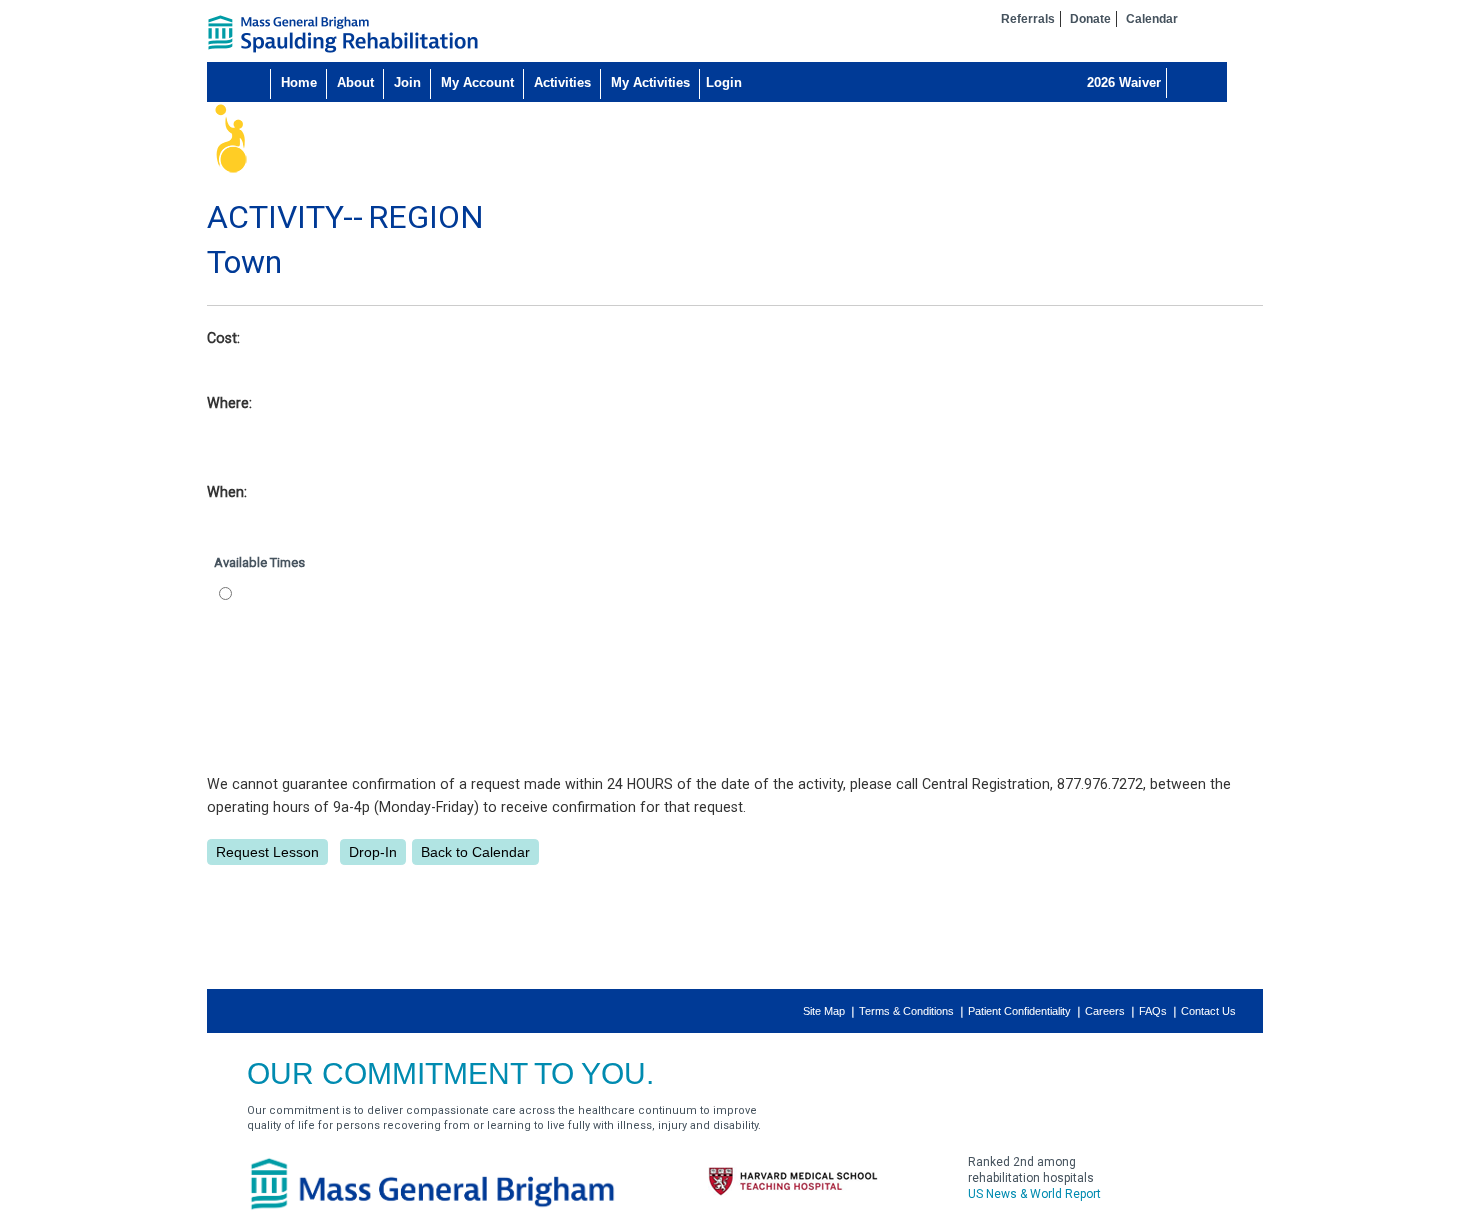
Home (299, 82)
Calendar (1152, 19)
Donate (1090, 19)
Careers (1105, 1011)
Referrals (1028, 19)
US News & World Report (1034, 1194)
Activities (562, 82)
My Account (477, 82)
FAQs (1153, 1011)
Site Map (824, 1011)
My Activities (650, 82)
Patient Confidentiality (1019, 1011)
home (343, 34)
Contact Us (1208, 1011)
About (355, 82)
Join (407, 82)
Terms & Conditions (906, 1011)
